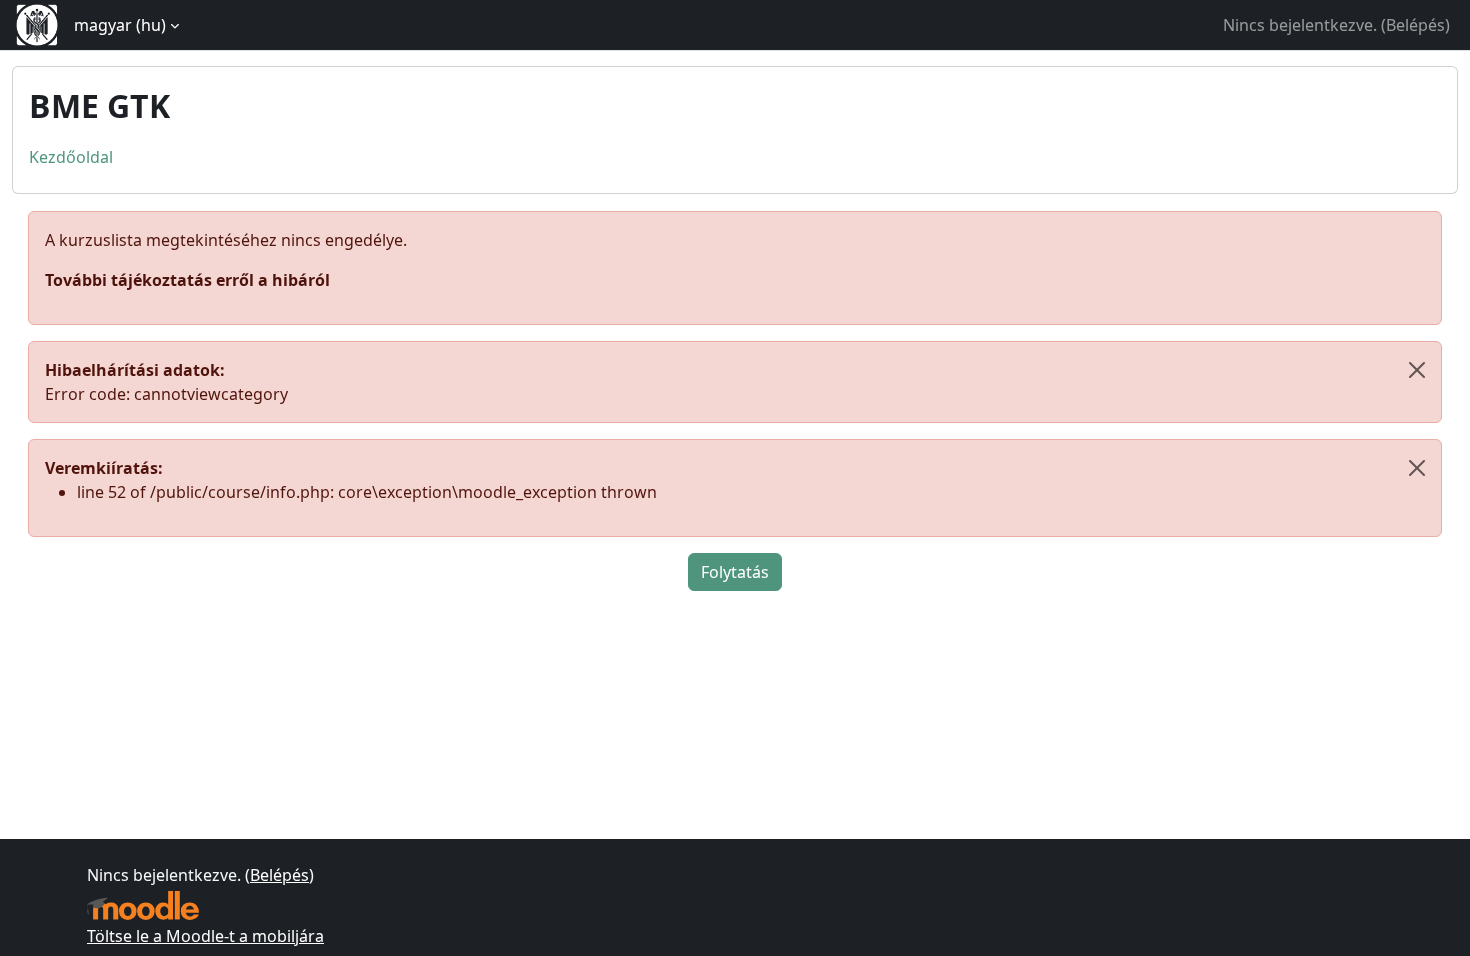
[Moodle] (143, 905)
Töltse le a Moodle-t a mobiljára (205, 936)
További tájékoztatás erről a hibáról (187, 280)
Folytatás (735, 572)
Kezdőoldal (71, 157)
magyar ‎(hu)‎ (120, 25)
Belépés (1415, 25)
